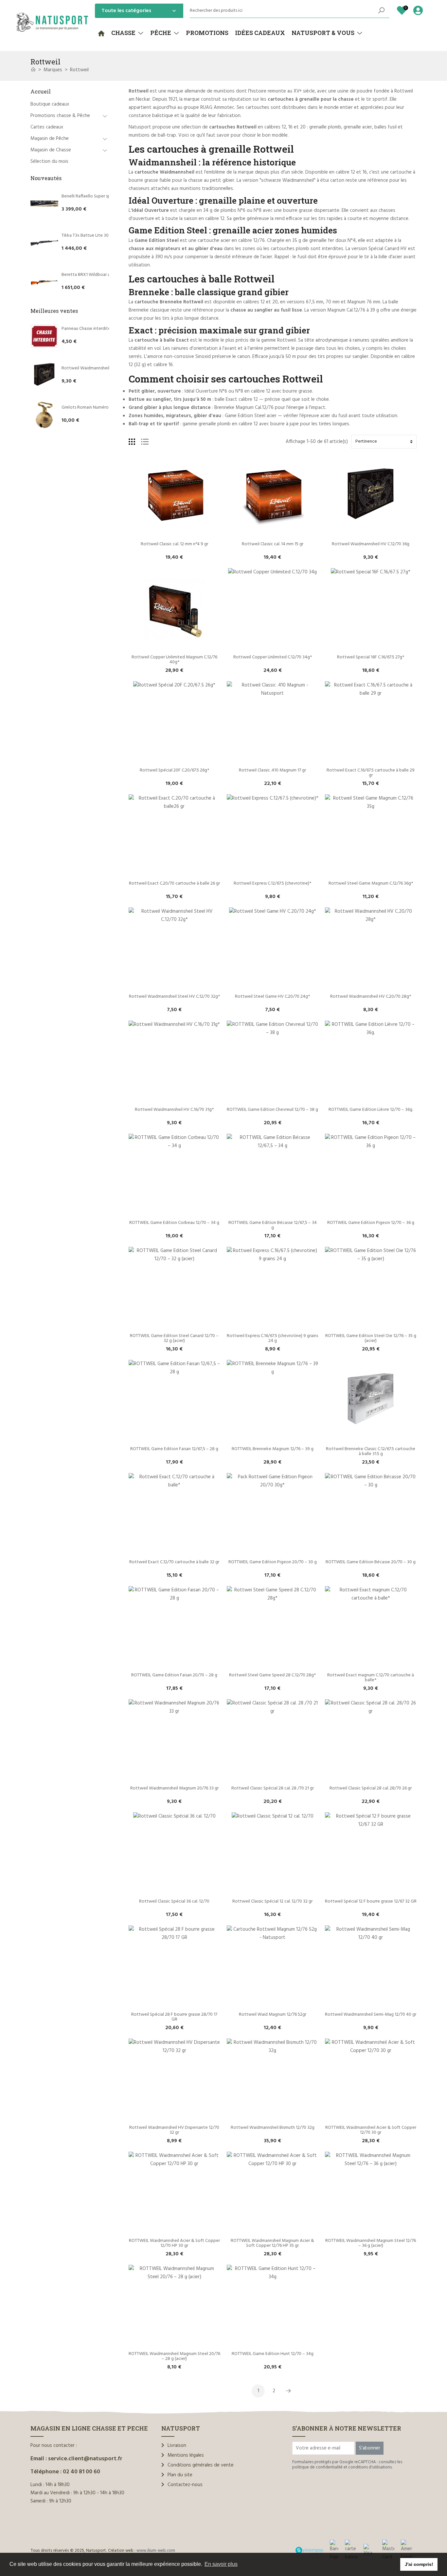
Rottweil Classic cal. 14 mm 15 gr (273, 544)
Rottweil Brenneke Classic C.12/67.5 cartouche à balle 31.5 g (371, 1451)
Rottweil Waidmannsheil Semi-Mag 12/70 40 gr (371, 2015)
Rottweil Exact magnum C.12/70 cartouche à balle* (371, 1678)
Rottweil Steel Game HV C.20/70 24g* (272, 997)
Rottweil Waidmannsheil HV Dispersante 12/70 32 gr (175, 2130)
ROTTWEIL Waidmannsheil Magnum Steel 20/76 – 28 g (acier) (175, 2356)
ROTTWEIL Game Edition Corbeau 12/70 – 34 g (174, 1223)
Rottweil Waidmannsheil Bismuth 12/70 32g (273, 2128)
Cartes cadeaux (47, 127)
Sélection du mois (49, 161)
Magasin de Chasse (51, 150)
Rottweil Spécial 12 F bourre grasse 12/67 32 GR (371, 1901)
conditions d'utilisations (370, 2467)
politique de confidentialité (317, 2467)
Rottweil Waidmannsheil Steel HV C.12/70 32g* (174, 997)
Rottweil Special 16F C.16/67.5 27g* (371, 657)
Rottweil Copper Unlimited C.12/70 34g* (273, 657)
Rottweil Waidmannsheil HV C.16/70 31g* (174, 1110)
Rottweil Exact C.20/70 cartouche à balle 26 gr (174, 883)
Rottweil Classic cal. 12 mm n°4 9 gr (174, 544)
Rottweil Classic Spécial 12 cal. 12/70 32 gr (272, 1901)
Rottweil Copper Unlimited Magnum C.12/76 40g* (175, 660)
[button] (127, 33)
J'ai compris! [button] (419, 2564)
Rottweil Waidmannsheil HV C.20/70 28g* (371, 997)
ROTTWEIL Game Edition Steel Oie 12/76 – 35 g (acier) (371, 1338)
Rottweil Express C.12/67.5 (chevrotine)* (272, 883)
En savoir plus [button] (221, 2564)
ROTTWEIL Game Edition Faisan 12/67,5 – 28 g (174, 1449)
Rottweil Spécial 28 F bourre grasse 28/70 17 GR (175, 2017)
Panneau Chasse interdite (86, 329)
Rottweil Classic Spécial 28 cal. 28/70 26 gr (371, 1788)
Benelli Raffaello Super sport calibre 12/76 (102, 196)
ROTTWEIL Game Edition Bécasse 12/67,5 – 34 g (273, 1225)
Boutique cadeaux (50, 104)
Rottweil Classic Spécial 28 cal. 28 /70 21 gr (273, 1788)
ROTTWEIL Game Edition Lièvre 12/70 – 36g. (371, 1110)
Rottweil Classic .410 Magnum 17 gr (272, 770)
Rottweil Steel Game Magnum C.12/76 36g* (371, 883)
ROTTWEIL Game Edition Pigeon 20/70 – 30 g (273, 1562)
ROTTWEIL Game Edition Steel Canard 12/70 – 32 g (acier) (175, 1338)
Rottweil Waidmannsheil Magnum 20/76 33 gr (174, 1788)
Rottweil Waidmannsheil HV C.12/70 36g (100, 368)
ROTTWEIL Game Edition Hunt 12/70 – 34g (273, 2354)
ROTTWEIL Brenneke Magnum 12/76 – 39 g (273, 1449)
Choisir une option (174, 533)
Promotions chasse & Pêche (60, 116)
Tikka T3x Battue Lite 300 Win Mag (96, 236)
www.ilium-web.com (156, 2551)
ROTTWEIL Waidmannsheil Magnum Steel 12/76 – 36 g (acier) (371, 2243)
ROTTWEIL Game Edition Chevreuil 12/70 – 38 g (272, 1110)
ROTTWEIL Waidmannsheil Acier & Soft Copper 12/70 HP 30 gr (175, 2243)
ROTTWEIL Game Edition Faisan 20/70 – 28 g (174, 1675)
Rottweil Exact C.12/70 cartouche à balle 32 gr (174, 1562)
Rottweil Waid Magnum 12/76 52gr (273, 2015)
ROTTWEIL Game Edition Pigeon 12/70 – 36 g (371, 1223)
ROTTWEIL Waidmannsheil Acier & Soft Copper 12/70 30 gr (371, 2130)
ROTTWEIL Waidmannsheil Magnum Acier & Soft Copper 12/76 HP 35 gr (273, 2243)
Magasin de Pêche (50, 139)
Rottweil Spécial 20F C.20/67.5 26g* (174, 770)
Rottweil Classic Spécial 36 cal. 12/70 (174, 1901)
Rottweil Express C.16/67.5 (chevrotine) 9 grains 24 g (273, 1338)
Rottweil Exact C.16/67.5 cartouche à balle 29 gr (371, 773)
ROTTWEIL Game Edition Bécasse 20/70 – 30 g (371, 1562)
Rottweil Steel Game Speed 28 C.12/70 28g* (272, 1675)
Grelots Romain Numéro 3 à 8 (90, 407)
